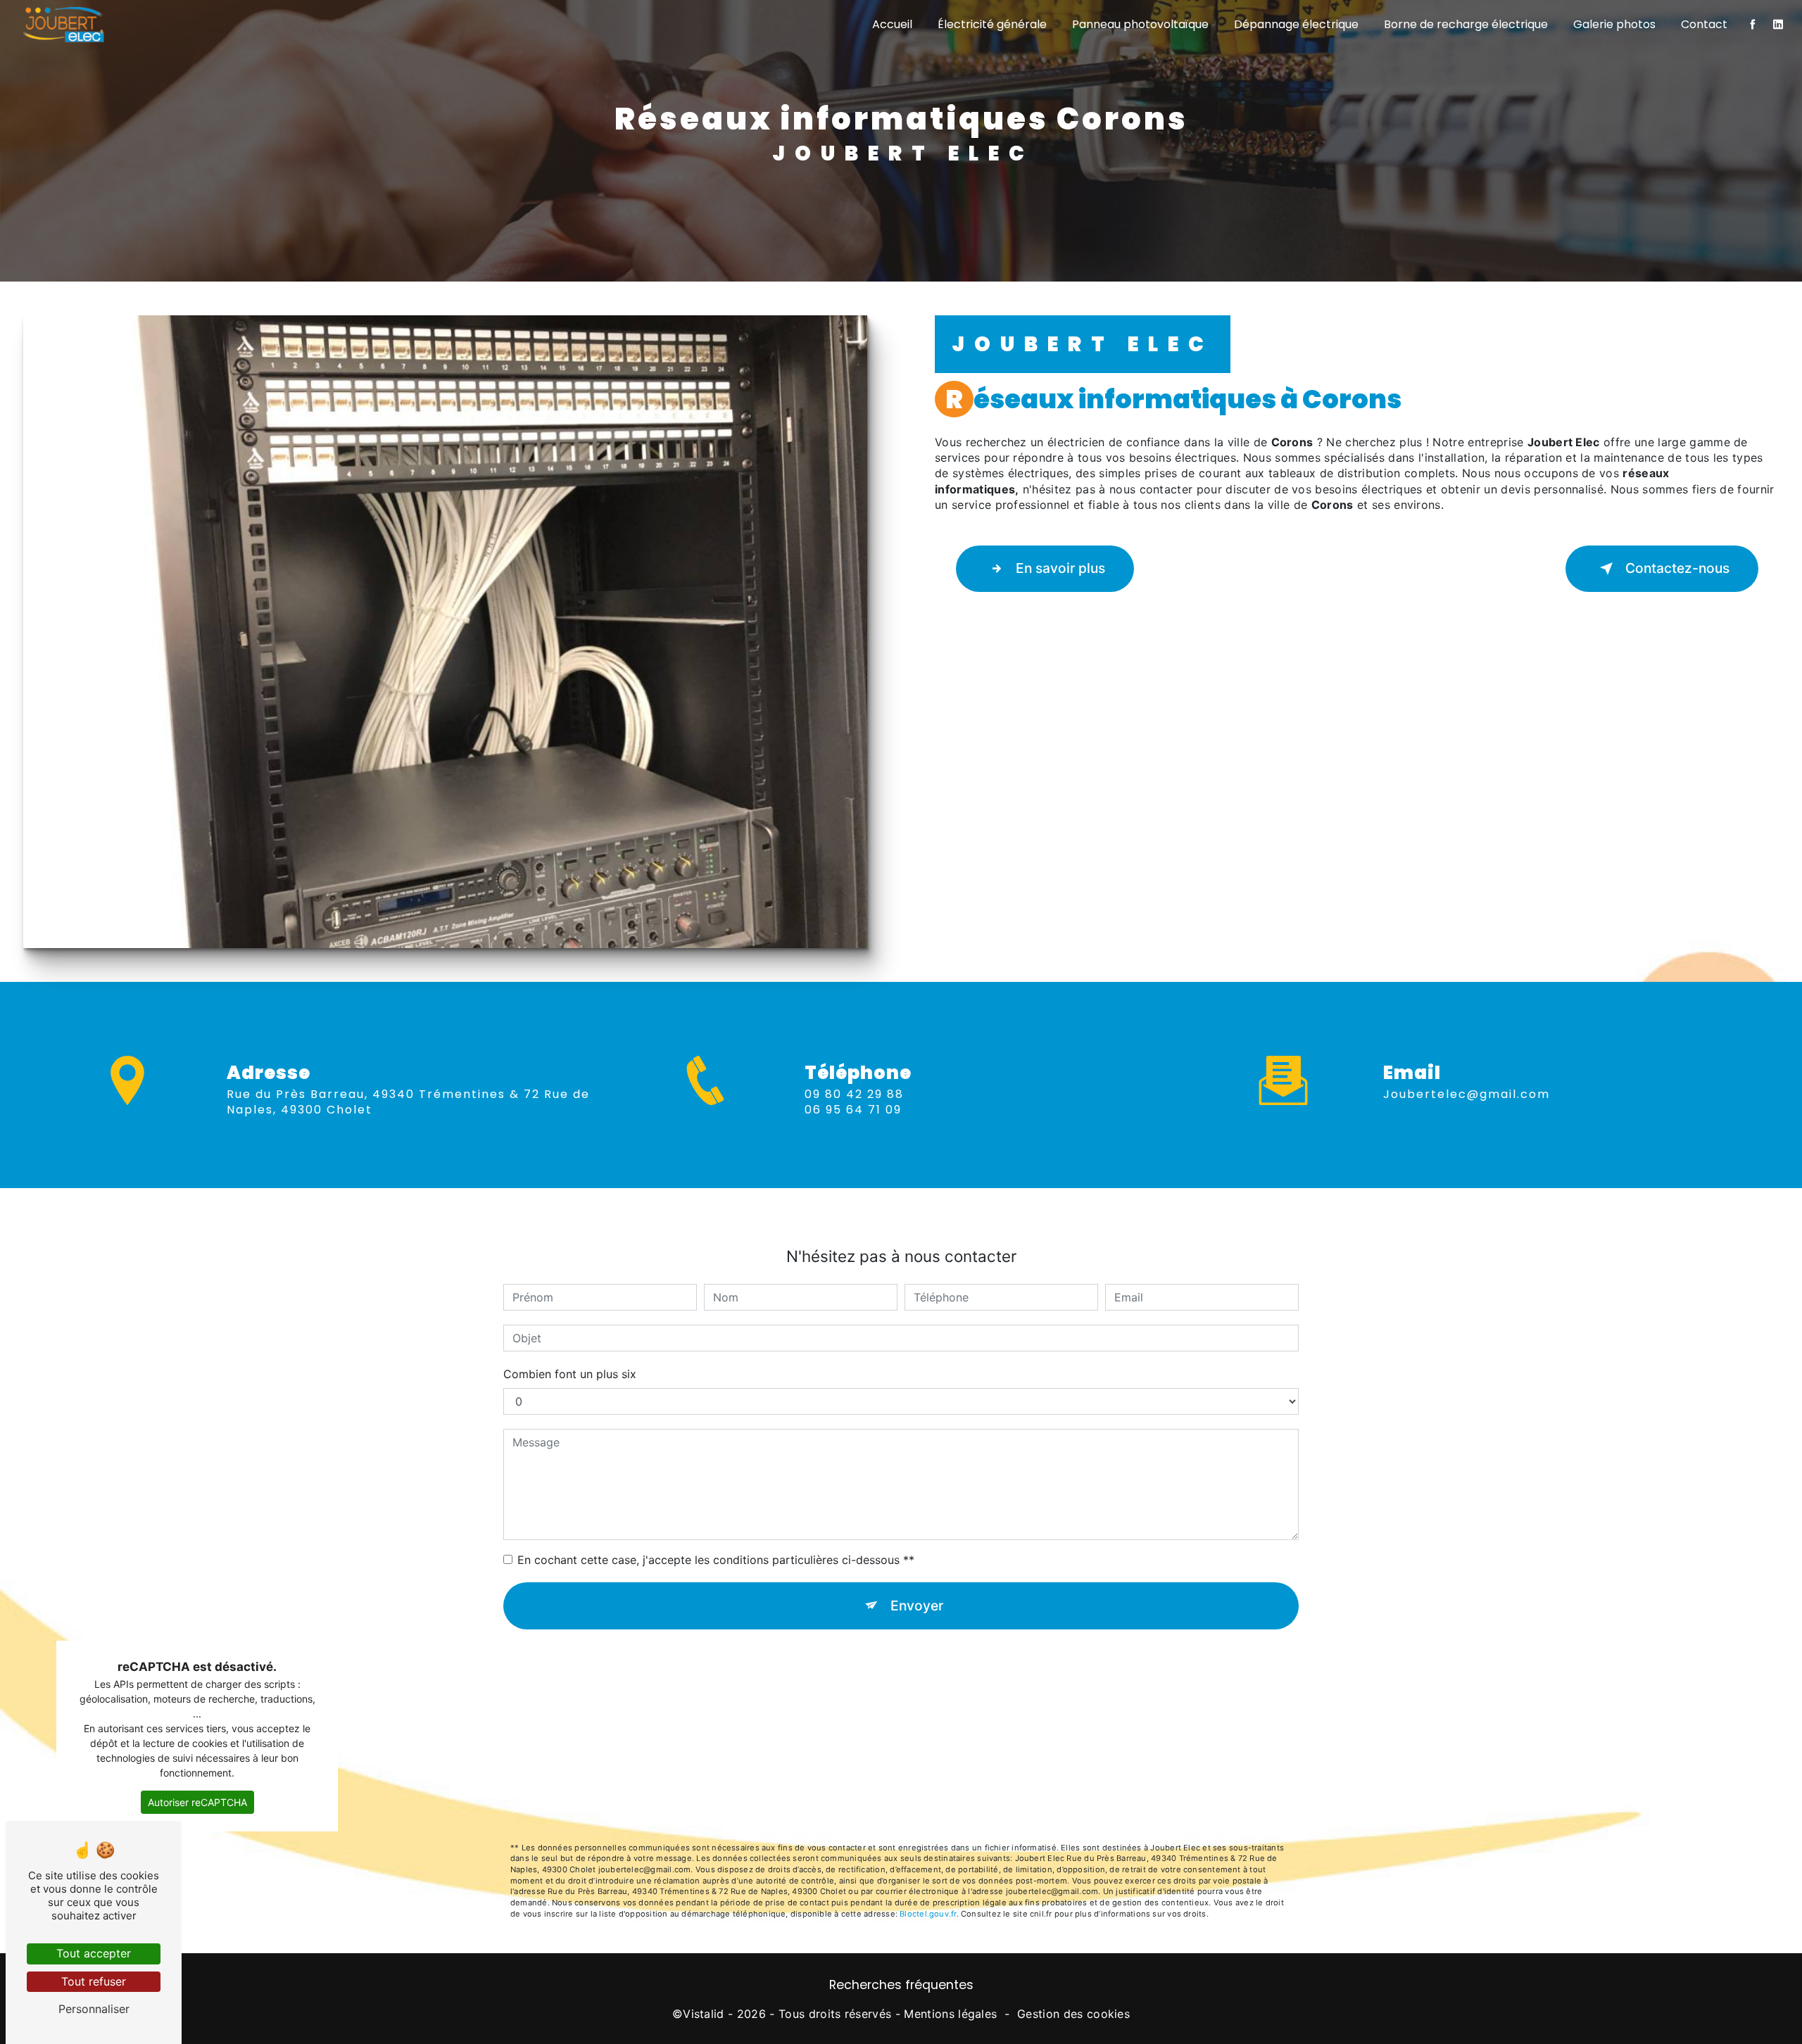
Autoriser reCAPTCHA (197, 1802)
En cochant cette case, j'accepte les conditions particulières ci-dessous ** (716, 1560)
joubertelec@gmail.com (1467, 1094)
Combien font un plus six (570, 1374)
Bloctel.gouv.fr (928, 1914)
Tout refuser (94, 1981)
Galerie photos (1614, 24)
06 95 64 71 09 (853, 1110)
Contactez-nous (1677, 568)
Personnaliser (94, 2009)
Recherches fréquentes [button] (901, 1985)
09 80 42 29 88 (854, 1094)
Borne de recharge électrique (1466, 24)
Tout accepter (94, 1953)
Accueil (892, 24)
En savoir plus (1060, 568)
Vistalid (704, 2014)
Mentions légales (950, 2014)
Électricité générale (992, 24)
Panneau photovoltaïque (1140, 24)
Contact (1704, 24)
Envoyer (917, 1605)
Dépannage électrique (1296, 24)
